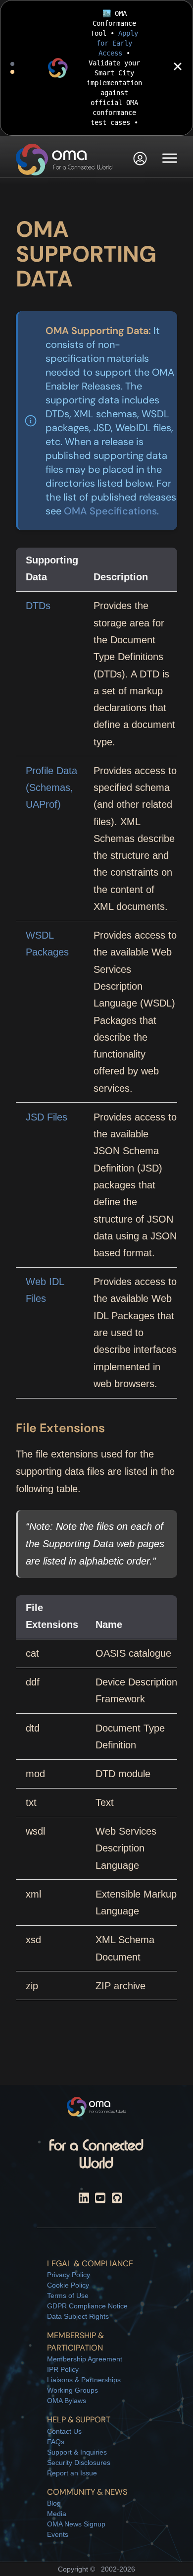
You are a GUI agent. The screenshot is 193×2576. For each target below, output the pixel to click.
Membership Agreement (85, 2359)
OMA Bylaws (67, 2401)
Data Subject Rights (78, 2316)
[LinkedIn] (84, 2200)
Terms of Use (68, 2296)
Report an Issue (72, 2473)
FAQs (56, 2442)
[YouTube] (100, 2200)
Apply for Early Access (117, 43)
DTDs (38, 606)
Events (58, 2534)
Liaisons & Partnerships (84, 2380)
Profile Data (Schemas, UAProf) (51, 788)
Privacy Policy (69, 2275)
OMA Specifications (110, 511)
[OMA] (64, 160)
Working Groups (72, 2390)
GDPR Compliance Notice (87, 2306)
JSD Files (47, 1117)
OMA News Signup (76, 2524)
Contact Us (64, 2431)
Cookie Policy (68, 2285)
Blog (54, 2503)
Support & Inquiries (77, 2452)
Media (57, 2514)
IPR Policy (63, 2369)
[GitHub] (117, 2200)
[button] (140, 160)
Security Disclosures (79, 2463)
